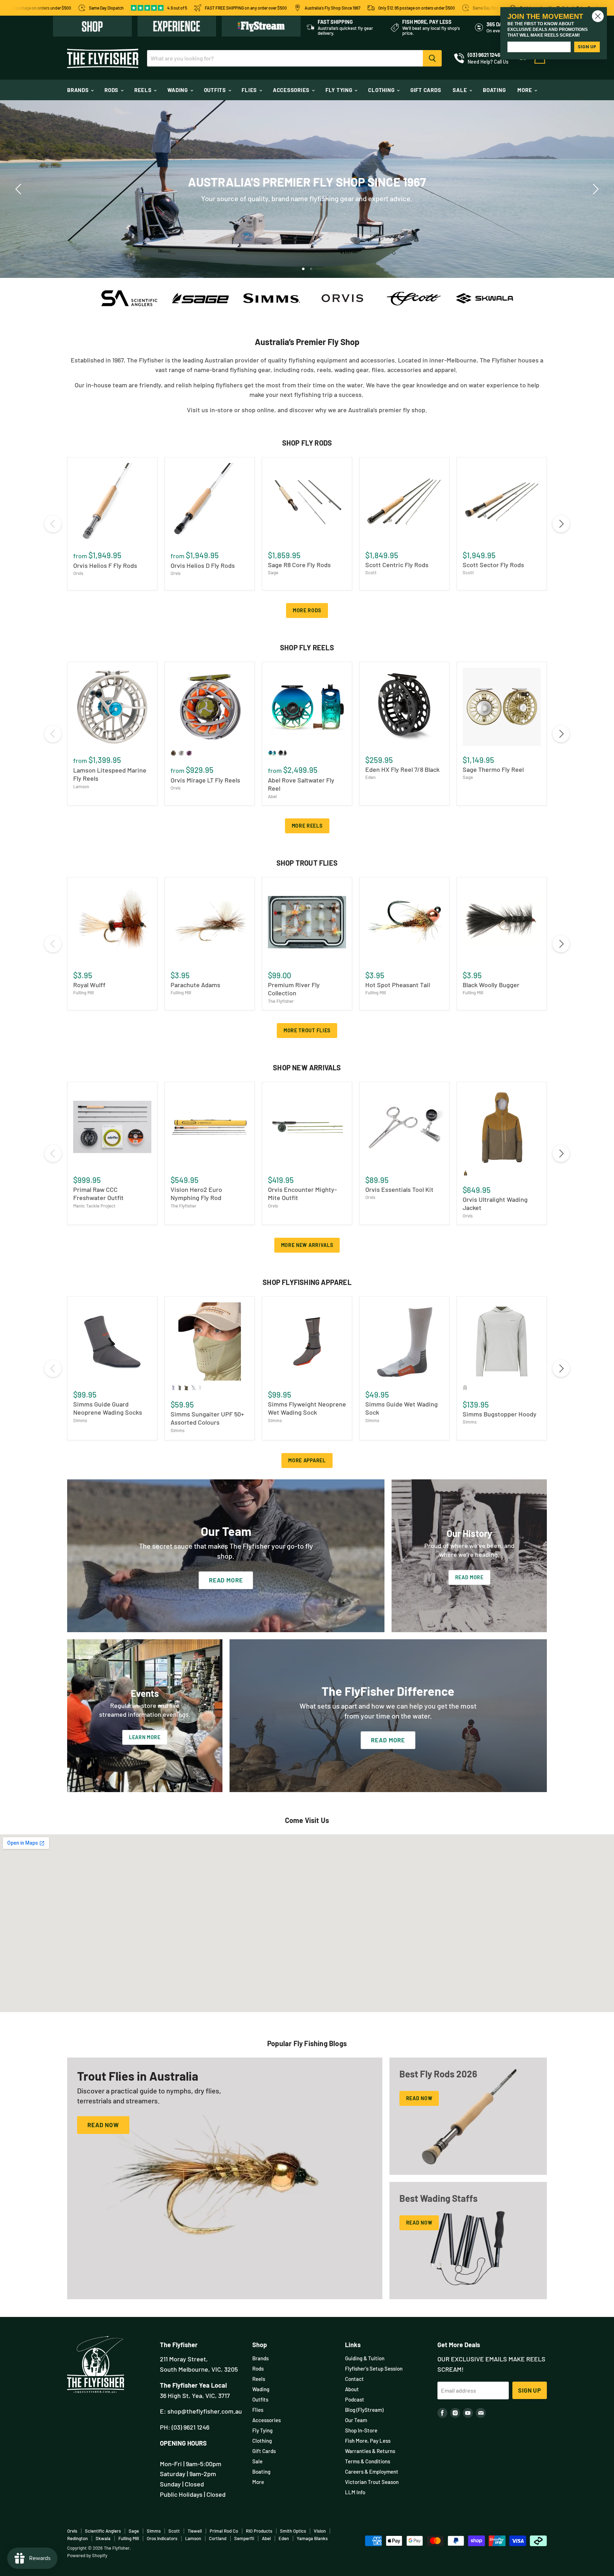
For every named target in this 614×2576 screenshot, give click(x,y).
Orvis (78, 573)
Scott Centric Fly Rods (397, 565)
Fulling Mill (84, 993)
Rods (112, 90)
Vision (320, 2531)
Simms (80, 1420)
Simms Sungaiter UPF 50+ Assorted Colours (207, 1418)
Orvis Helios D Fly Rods (203, 565)
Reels (144, 90)
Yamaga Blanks (312, 2538)
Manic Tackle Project (94, 1206)
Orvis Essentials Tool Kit (399, 1189)
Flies (250, 90)
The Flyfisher (281, 1001)
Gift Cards (426, 90)
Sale (460, 90)
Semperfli (244, 2538)
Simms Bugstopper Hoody (500, 1414)
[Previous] (20, 189)
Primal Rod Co (224, 2531)
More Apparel (307, 1460)
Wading (178, 90)
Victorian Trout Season (372, 2482)
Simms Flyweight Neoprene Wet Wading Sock (307, 1408)
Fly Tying (340, 90)
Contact (354, 2379)
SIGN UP (587, 47)
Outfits (216, 90)
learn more (390, 201)
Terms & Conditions (368, 2461)
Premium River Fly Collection (294, 989)
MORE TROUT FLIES (307, 1030)
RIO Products (259, 2531)
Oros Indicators (162, 2538)
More (525, 90)
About (352, 2389)
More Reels (307, 826)
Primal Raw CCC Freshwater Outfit (98, 1194)
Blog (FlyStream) (364, 2410)
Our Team (356, 2420)
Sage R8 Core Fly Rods (299, 565)
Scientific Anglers (103, 2531)
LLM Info (355, 2492)
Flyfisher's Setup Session (374, 2368)
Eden (370, 777)
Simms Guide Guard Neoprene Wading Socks (108, 1408)
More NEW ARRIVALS (307, 1245)
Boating (494, 90)
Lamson (81, 786)
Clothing (382, 90)
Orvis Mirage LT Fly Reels (205, 780)
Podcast (355, 2399)
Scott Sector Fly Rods (493, 565)
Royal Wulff (89, 985)
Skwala (103, 2538)
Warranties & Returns (370, 2451)
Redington (77, 2538)
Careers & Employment (372, 2472)
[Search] (432, 58)
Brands (79, 90)
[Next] (594, 189)
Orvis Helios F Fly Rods (105, 565)
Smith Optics (293, 2531)
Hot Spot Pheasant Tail (398, 985)
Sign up (530, 2390)
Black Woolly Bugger (491, 985)
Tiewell (195, 2531)
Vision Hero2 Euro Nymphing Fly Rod (196, 1194)
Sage (273, 572)
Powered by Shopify (87, 2555)
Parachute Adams (195, 985)
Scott (371, 572)
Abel (272, 796)
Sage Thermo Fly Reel (493, 769)
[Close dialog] (598, 16)
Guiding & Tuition (365, 2358)
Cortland (218, 2538)
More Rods (307, 610)
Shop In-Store (361, 2430)
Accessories (292, 90)
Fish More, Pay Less (368, 2441)
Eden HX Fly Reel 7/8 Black (402, 769)
